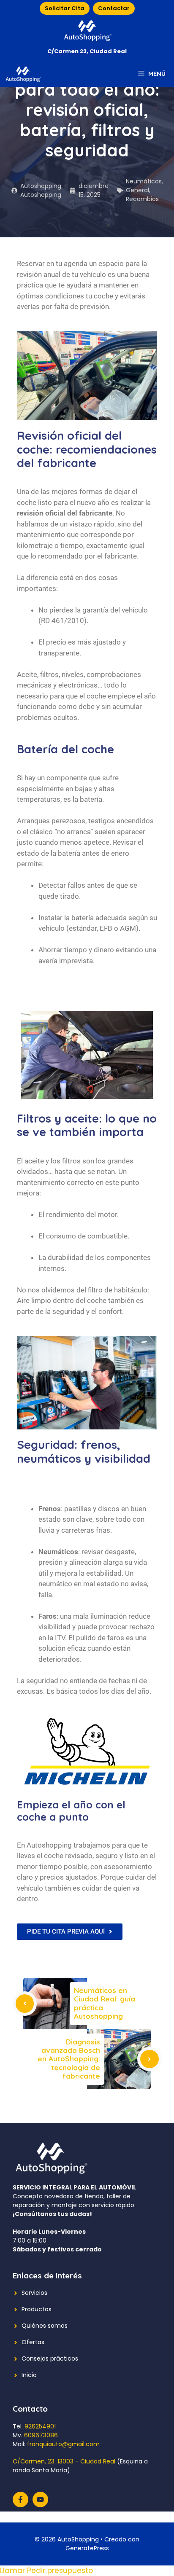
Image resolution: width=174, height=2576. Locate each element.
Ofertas (33, 2342)
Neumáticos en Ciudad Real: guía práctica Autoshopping (105, 2003)
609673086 (41, 2435)
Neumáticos (144, 181)
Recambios (142, 199)
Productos (37, 2309)
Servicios (34, 2293)
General (137, 190)
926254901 (40, 2426)
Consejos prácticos (50, 2358)
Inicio (29, 2375)
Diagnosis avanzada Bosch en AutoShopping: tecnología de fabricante (69, 2059)
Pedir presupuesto (60, 2571)
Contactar (114, 8)
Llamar (14, 2571)
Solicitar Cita (65, 8)
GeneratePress (87, 2548)
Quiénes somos (45, 2326)
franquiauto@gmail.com (63, 2444)
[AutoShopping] (23, 74)
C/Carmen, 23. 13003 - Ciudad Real (64, 2461)
